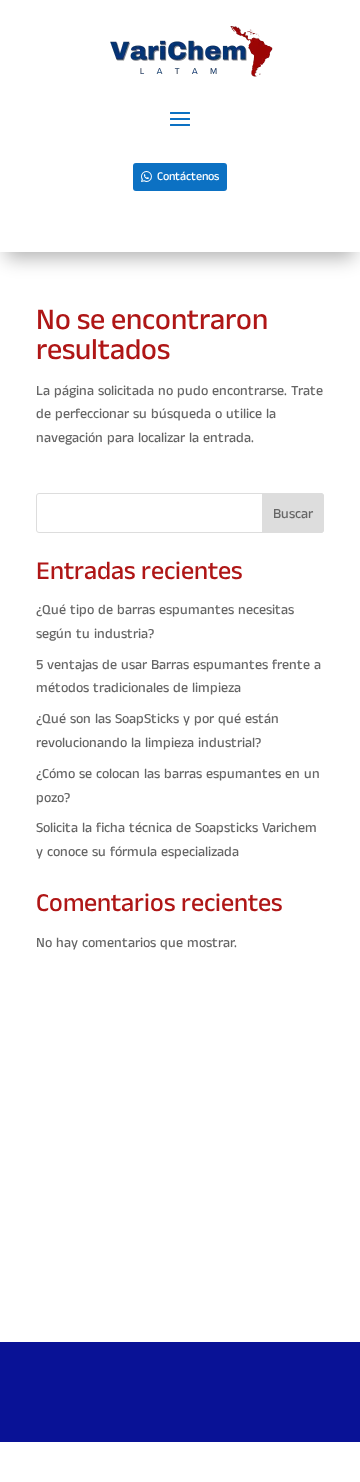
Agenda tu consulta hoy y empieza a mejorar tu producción (180, 1296)
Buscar (293, 514)
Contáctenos (188, 176)
